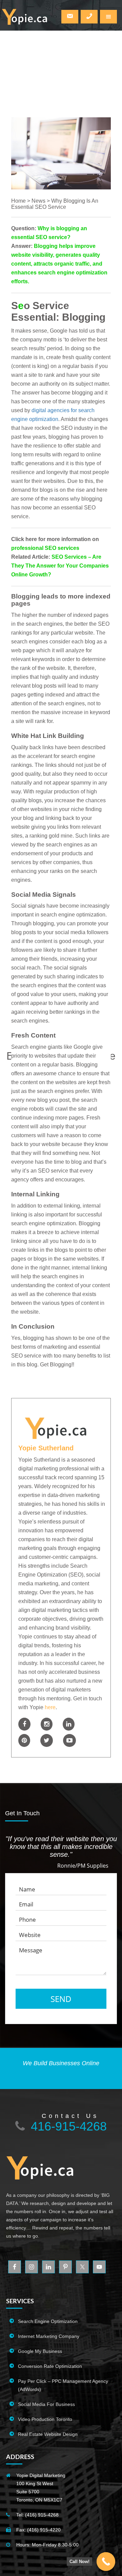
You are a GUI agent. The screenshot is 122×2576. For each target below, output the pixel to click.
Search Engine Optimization (48, 2321)
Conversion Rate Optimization (50, 2366)
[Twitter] (47, 1740)
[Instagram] (47, 1724)
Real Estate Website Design (48, 2434)
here (50, 1707)
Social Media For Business (46, 2404)
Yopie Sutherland (46, 1448)
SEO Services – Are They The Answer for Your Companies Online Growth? (60, 566)
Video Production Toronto (45, 2419)
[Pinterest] (24, 1740)
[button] (108, 17)
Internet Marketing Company (49, 2336)
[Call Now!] (106, 2562)
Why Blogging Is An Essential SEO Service (55, 204)
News (38, 201)
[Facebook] (24, 1724)
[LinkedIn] (69, 1724)
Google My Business (40, 2351)
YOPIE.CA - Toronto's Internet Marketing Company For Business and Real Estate (25, 19)
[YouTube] (69, 1740)
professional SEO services (45, 548)
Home (18, 201)
